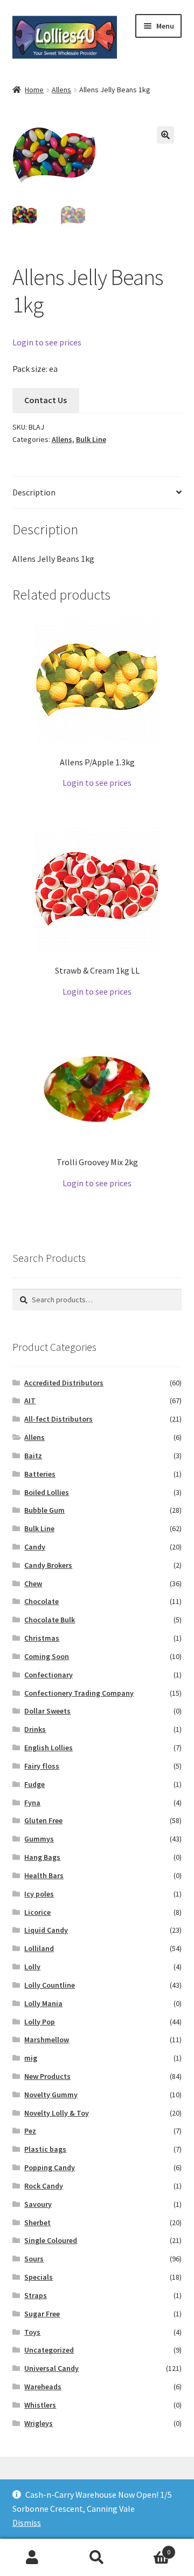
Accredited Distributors (64, 1383)
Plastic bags (45, 2149)
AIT (30, 1401)
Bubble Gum (44, 1510)
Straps (36, 2295)
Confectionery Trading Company (79, 1693)
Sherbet (37, 2222)
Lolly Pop (40, 2022)
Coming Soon (47, 1656)
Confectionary (48, 1675)
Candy (35, 1547)
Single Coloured (51, 2240)
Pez (30, 2131)
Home (34, 90)
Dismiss (27, 2523)
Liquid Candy (46, 1930)
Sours (34, 2259)
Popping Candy (50, 2167)
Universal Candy (51, 2368)
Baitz (33, 1456)
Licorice (37, 1912)
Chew (33, 1583)
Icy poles (39, 1894)
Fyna (32, 1803)
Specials (39, 2277)
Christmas (42, 1638)
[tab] (97, 493)
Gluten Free (43, 1820)
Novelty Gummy (51, 2095)
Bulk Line (91, 439)
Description (34, 492)
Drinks (35, 1729)
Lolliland (39, 1948)
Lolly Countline (50, 1985)
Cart (150, 2548)
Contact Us (46, 400)
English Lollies (48, 1748)
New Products (47, 2076)
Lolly (32, 1967)
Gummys (39, 1839)
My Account (32, 2558)
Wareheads (43, 2387)
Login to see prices (47, 342)
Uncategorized (49, 2350)
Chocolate (41, 1601)
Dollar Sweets (47, 1711)
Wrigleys (39, 2423)
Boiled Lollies (47, 1492)
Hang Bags (42, 1857)
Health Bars (44, 1875)
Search (97, 2558)
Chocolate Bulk (50, 1620)
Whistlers (40, 2405)
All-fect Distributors (58, 1419)
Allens (61, 90)
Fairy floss (42, 1766)
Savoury (38, 2204)
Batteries (40, 1474)
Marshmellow (47, 2040)
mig (31, 2058)
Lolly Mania (43, 2003)
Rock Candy (44, 2186)
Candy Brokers (48, 1565)
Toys (32, 2332)
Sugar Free (42, 2314)
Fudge (34, 1784)
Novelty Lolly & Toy (57, 2113)
